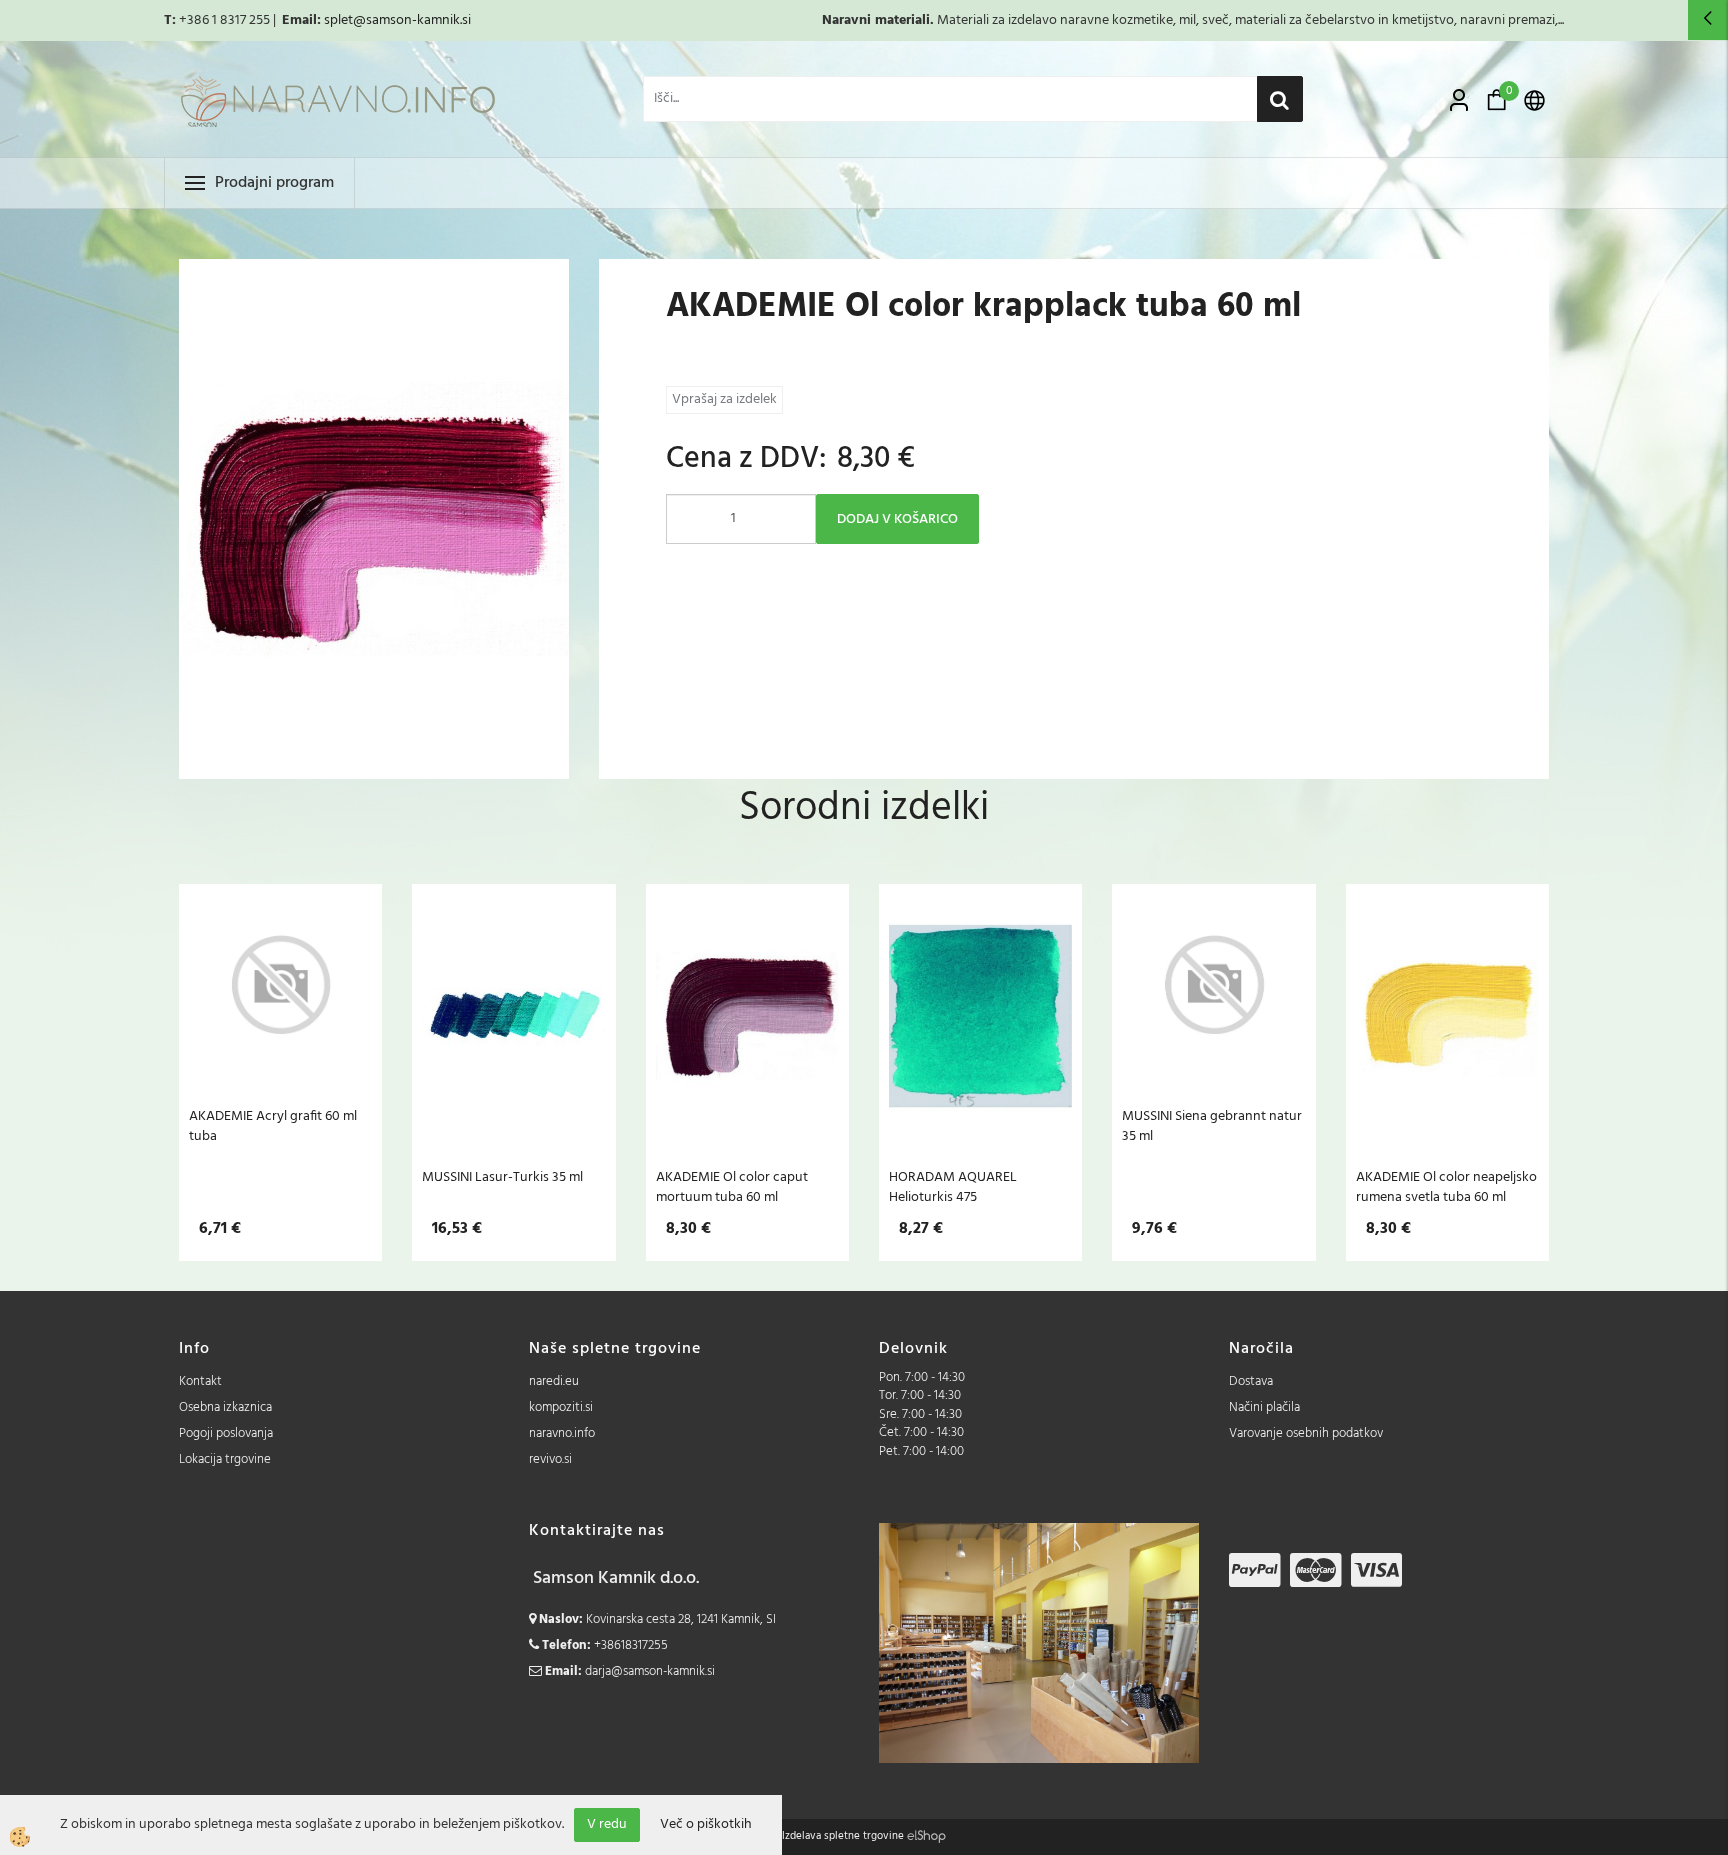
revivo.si (550, 1459)
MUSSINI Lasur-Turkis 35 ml (502, 1177)
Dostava (1251, 1381)
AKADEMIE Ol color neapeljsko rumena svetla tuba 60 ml (1446, 1187)
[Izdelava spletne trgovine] (926, 1836)
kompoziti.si (561, 1407)
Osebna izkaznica (225, 1407)
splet (338, 20)
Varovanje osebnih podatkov (1306, 1433)
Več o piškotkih (706, 1825)
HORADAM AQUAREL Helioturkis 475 (953, 1187)
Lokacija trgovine (225, 1459)
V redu (607, 1824)
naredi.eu (554, 1381)
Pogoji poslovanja (226, 1433)
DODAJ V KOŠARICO (897, 519)
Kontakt (200, 1381)
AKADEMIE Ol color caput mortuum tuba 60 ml (732, 1187)
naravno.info (562, 1433)
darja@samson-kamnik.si (650, 1671)
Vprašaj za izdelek (724, 399)
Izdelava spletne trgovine (843, 1836)
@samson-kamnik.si (412, 20)
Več (281, 1016)
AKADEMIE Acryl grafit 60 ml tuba (273, 1126)
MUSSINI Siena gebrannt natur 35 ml (1212, 1126)
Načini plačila (1264, 1407)
